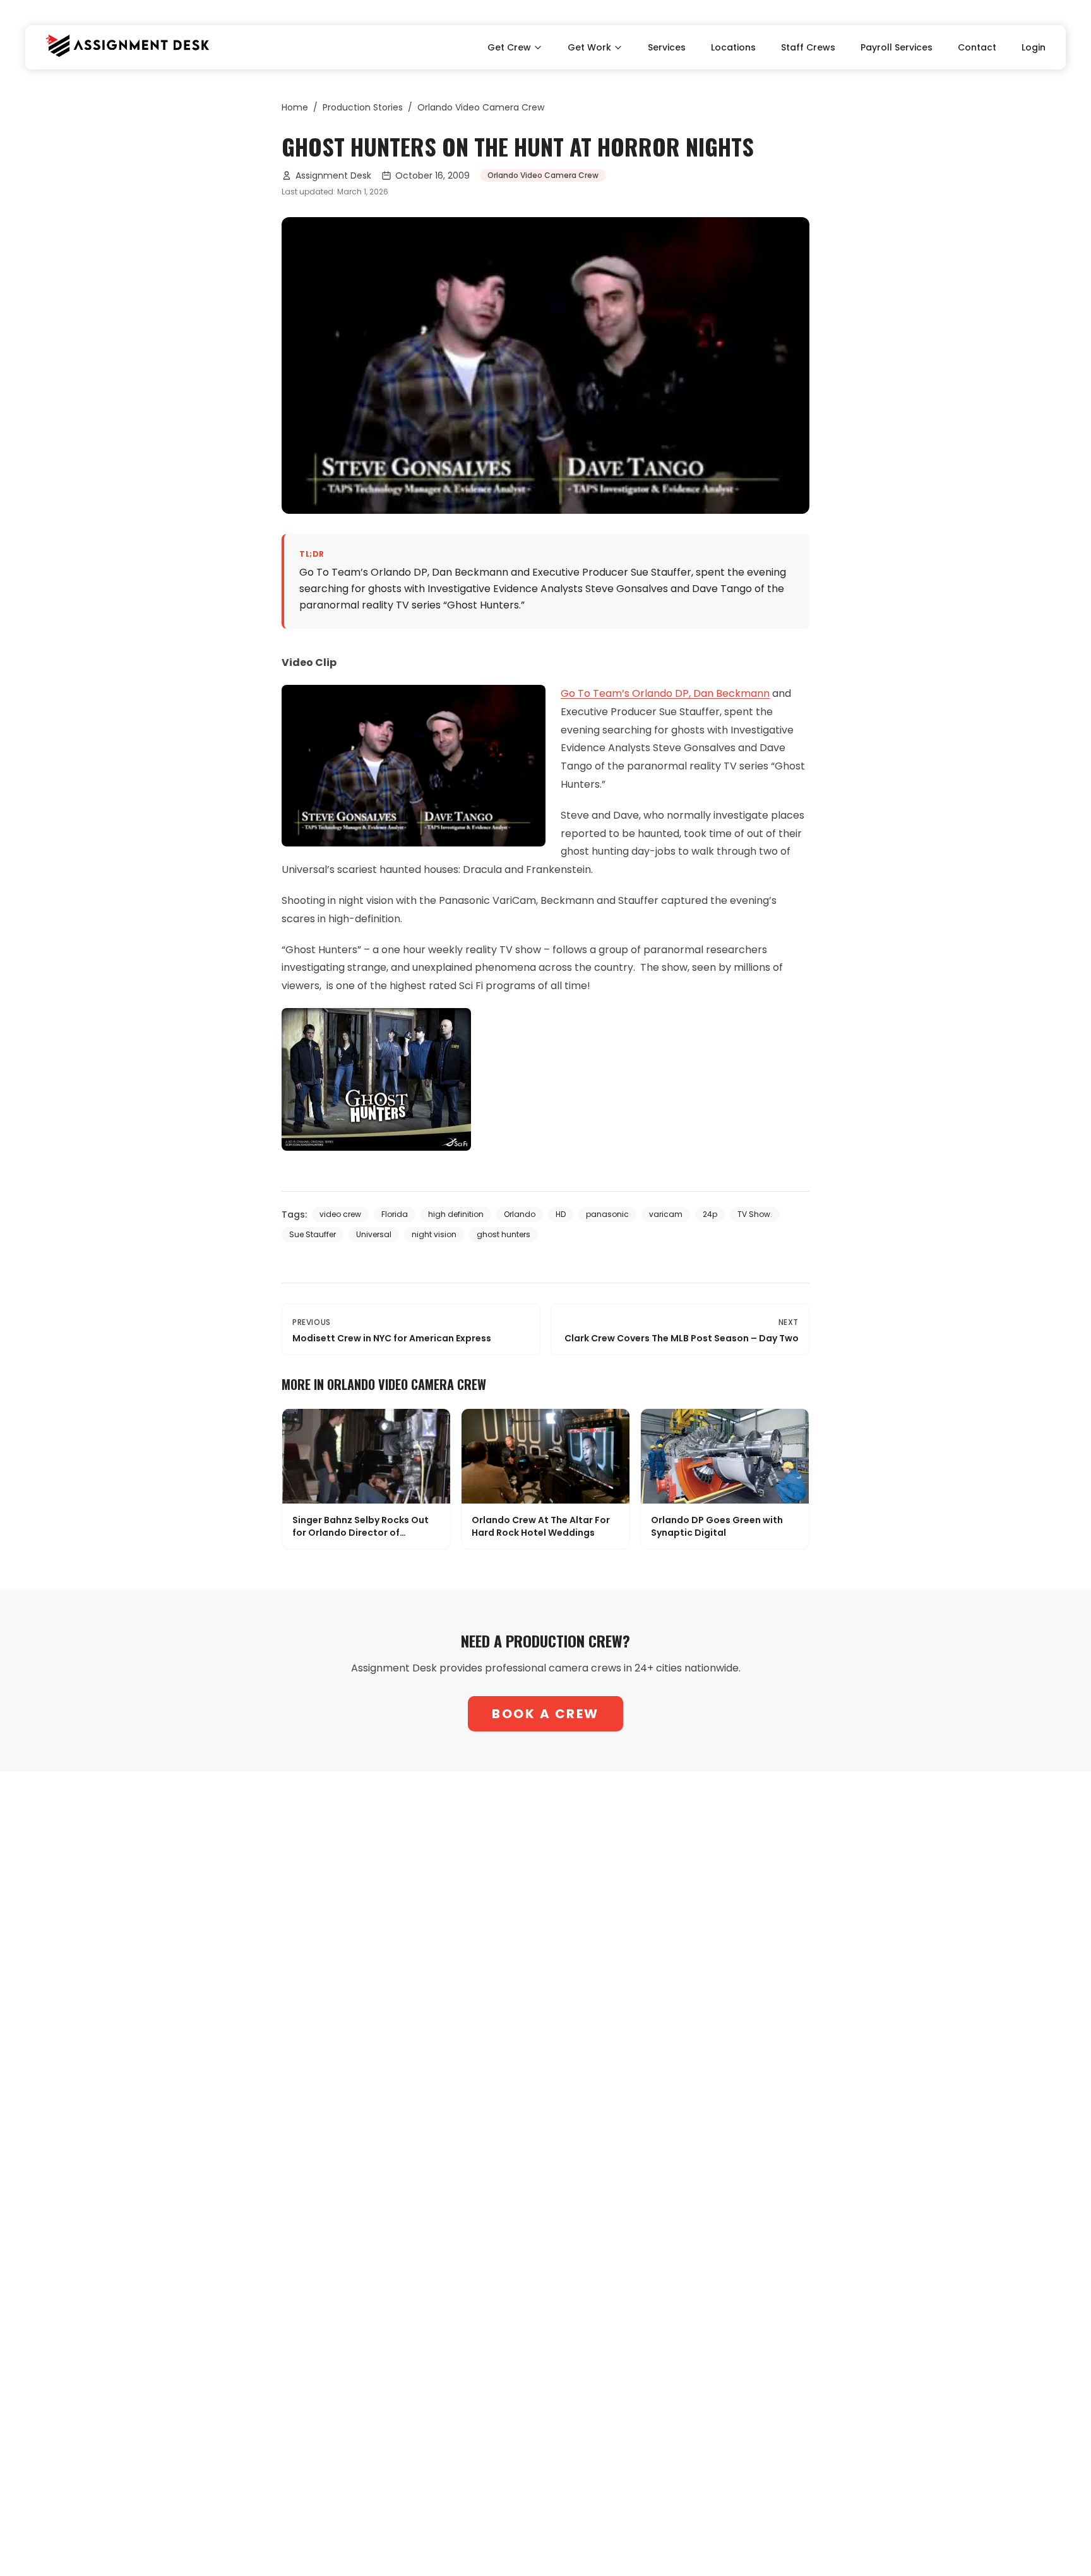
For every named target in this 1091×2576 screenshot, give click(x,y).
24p (710, 1214)
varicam (666, 1214)
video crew (340, 1214)
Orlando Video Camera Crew (481, 107)
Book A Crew (545, 1714)
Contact (977, 47)
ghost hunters (504, 1234)
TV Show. (755, 1214)
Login (1034, 47)
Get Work (589, 47)
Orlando (520, 1214)
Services (667, 47)
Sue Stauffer (313, 1234)
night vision (434, 1234)
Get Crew (509, 47)
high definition (456, 1214)
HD (561, 1214)
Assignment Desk (333, 175)
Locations (733, 47)
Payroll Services (897, 47)
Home (295, 107)
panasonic (607, 1214)
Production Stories (363, 107)
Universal (374, 1234)
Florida (395, 1214)
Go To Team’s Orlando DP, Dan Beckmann (665, 693)
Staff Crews (808, 47)
